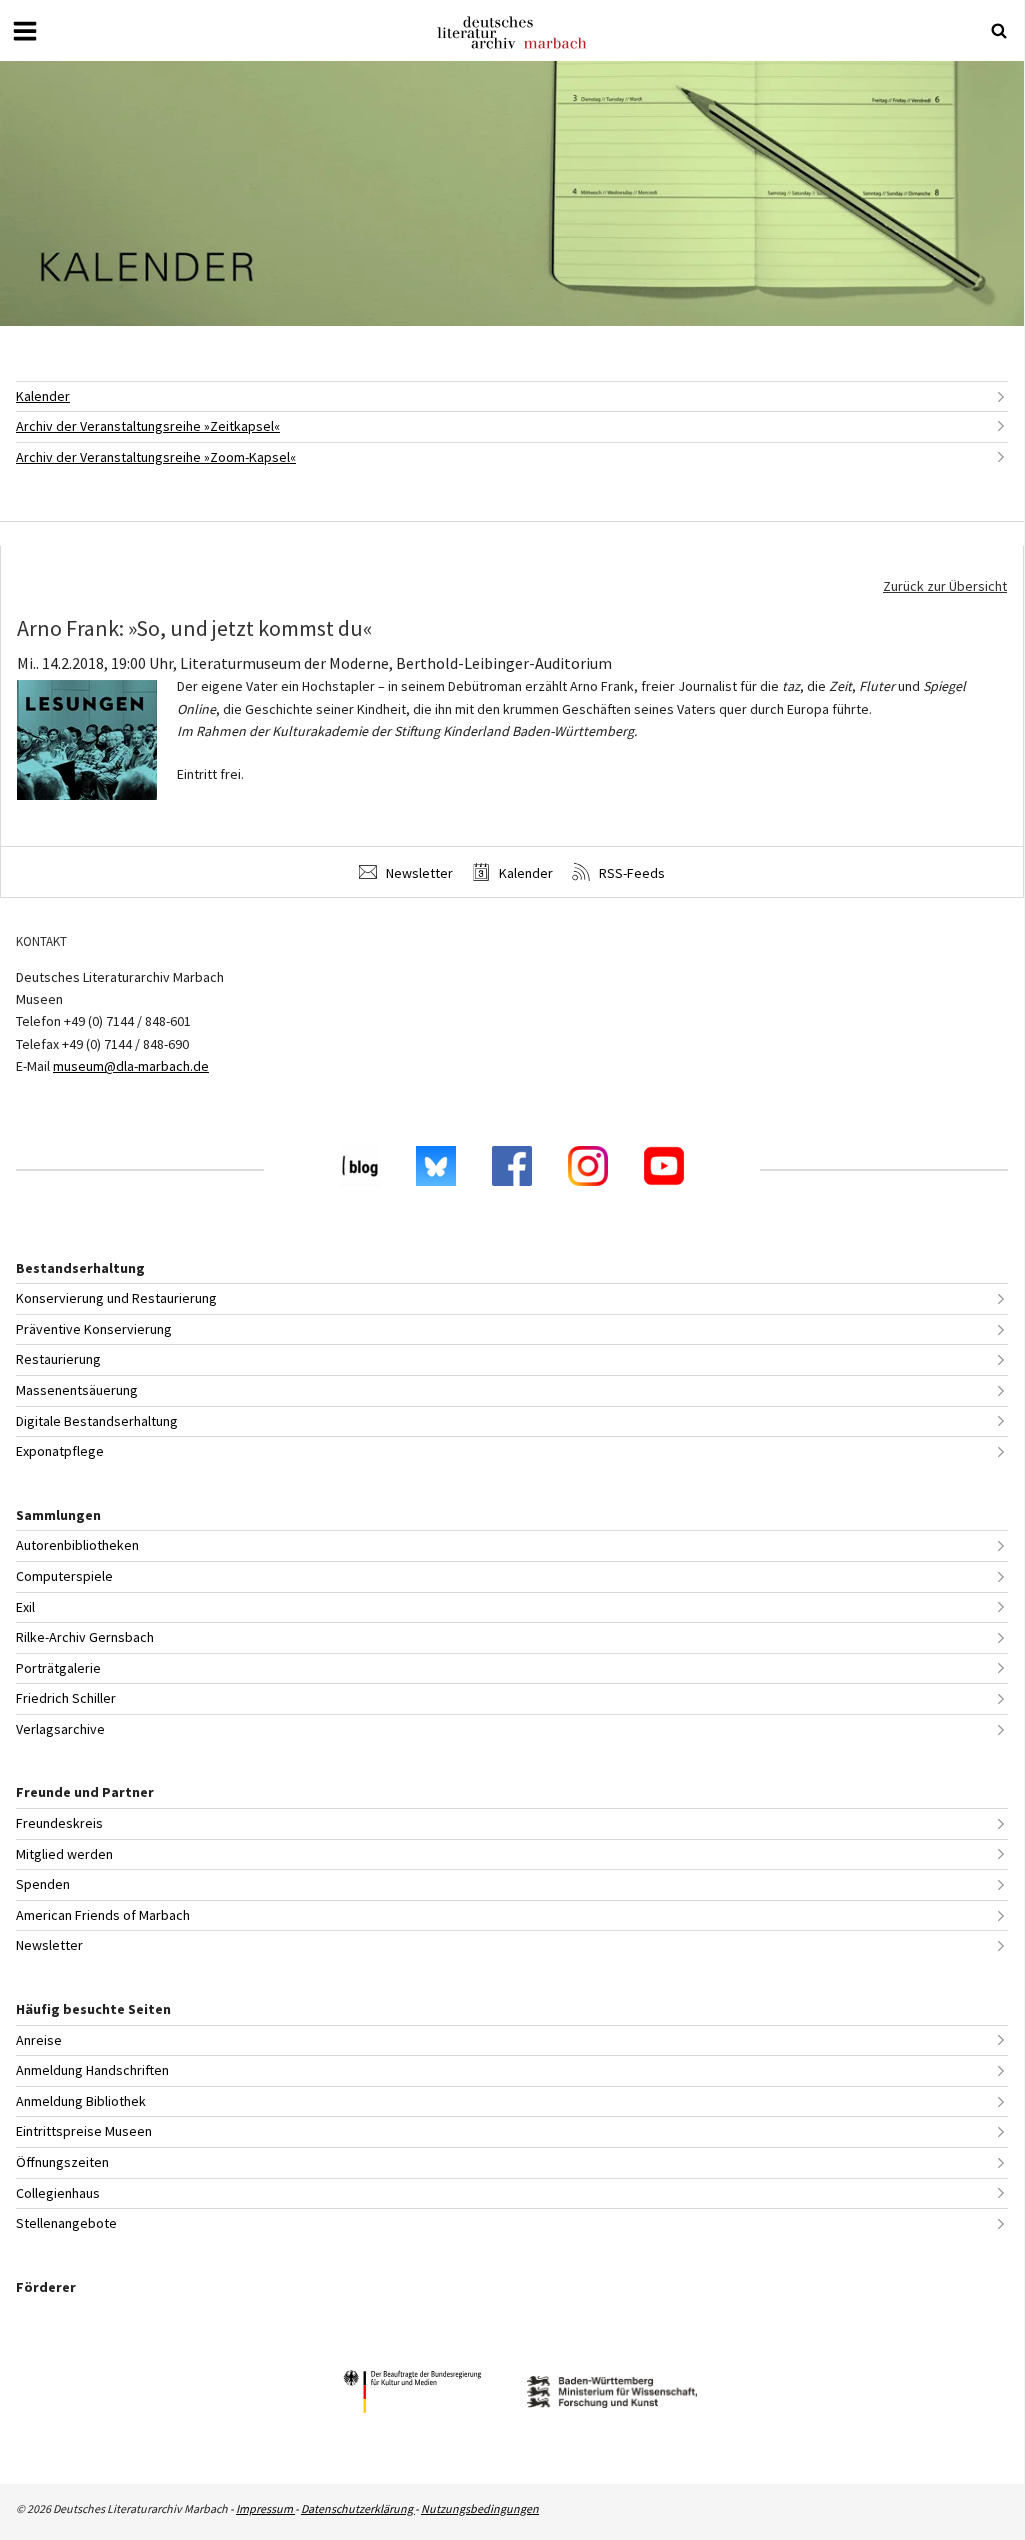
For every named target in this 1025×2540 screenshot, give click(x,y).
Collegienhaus (58, 2193)
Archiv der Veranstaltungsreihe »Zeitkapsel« (148, 426)
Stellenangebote (66, 2223)
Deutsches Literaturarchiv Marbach (512, 32)
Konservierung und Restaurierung (116, 1298)
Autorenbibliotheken (77, 1545)
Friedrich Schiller (66, 1698)
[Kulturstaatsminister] (412, 2394)
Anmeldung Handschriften (92, 2070)
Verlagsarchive (60, 1729)
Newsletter (418, 873)
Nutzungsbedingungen (480, 2508)
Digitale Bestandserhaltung (97, 1421)
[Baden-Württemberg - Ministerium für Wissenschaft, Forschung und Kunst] (612, 2394)
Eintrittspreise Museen (84, 2131)
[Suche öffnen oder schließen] (999, 31)
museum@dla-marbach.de (131, 1066)
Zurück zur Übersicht (945, 586)
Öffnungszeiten (62, 2162)
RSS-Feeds (630, 873)
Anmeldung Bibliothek (81, 2101)
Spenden (43, 1884)
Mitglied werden (64, 1854)
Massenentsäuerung (77, 1390)
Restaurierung (58, 1359)
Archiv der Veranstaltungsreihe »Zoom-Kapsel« (156, 457)
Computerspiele (64, 1576)
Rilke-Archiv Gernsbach (85, 1637)
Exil (25, 1607)
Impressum (265, 2508)
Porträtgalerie (58, 1668)
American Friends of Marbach (103, 1915)
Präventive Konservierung (94, 1329)
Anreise (39, 2040)
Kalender (43, 396)
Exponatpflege (60, 1451)
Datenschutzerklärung (358, 2508)
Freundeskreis (59, 1823)
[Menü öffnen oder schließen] (25, 31)
